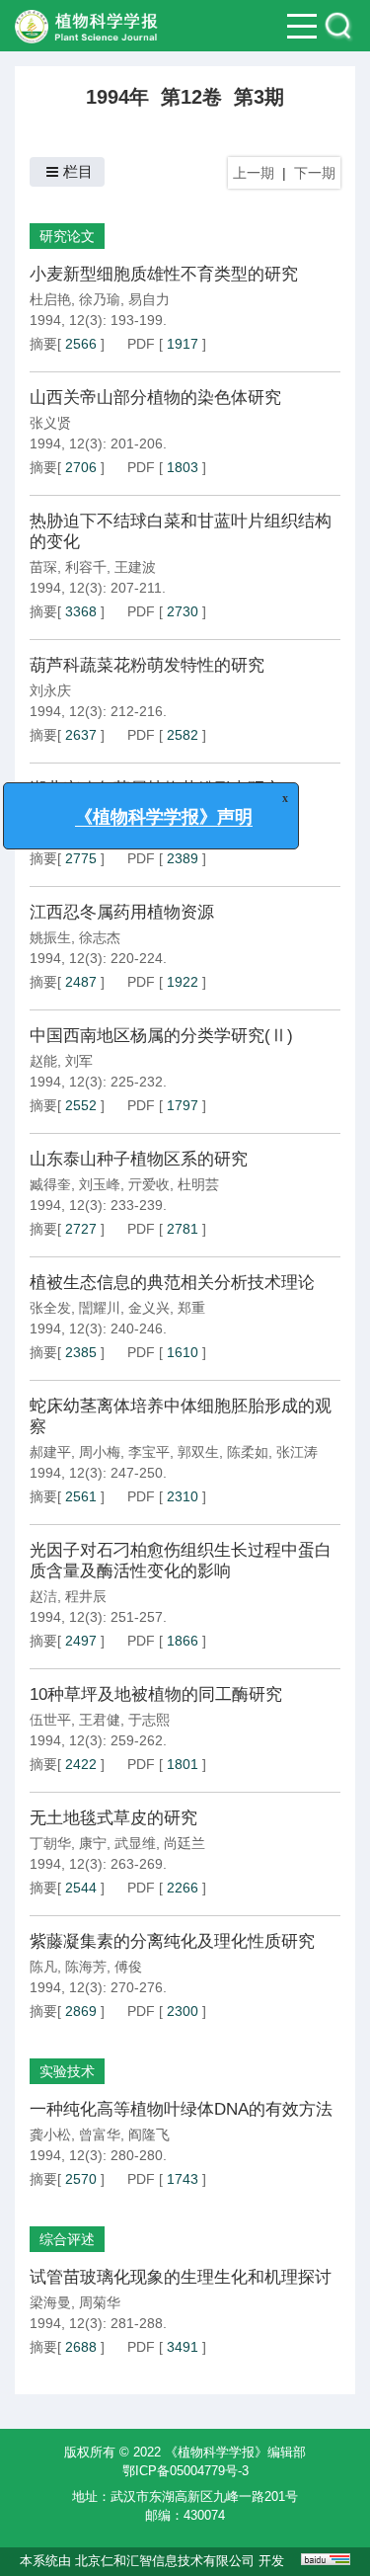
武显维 (135, 1843)
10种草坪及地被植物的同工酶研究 (156, 1694)
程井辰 (86, 1596)
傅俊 (128, 1967)
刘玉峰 (100, 1184)
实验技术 (67, 2071)
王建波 (135, 567)
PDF (141, 344)
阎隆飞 (149, 2134)
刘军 (79, 1061)
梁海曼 (50, 2302)
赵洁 (43, 1596)
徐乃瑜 (100, 299)
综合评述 (67, 2239)
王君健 (100, 1720)
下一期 (315, 173)
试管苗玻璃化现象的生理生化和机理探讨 (181, 2277)
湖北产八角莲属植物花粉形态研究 (155, 789)
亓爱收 (149, 1184)
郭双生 (198, 1452)
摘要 (43, 344)
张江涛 (297, 1452)
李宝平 (149, 1452)
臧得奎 (50, 1184)
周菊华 (100, 2302)
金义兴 (149, 1308)
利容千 (86, 567)
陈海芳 (86, 1967)
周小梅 (100, 1452)
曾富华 (100, 2134)
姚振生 (50, 937)
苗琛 (43, 567)
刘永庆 (50, 690)
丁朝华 (50, 1843)
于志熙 (149, 1720)
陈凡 (43, 1967)
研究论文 (67, 236)
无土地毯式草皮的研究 (113, 1818)
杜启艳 (50, 299)
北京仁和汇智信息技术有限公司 (165, 2561)
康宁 (93, 1843)
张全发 (50, 1308)
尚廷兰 (185, 1843)
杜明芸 (198, 1184)
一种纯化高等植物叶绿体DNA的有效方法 (181, 2109)
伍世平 (50, 1720)
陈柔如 (248, 1452)
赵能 (43, 1061)
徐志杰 (100, 937)
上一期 (254, 173)
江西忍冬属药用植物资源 (122, 912)
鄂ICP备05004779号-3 (185, 2471)
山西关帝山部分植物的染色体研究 (155, 398)
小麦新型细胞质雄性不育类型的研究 (164, 274)
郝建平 (50, 1452)
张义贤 (50, 423)
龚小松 (50, 2134)
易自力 (149, 299)
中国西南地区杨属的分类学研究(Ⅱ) (161, 1036)
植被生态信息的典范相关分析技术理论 (172, 1283)
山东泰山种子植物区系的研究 (139, 1159)
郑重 (191, 1308)
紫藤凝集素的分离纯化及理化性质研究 (172, 1941)
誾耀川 (100, 1308)
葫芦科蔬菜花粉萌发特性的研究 (147, 665)
